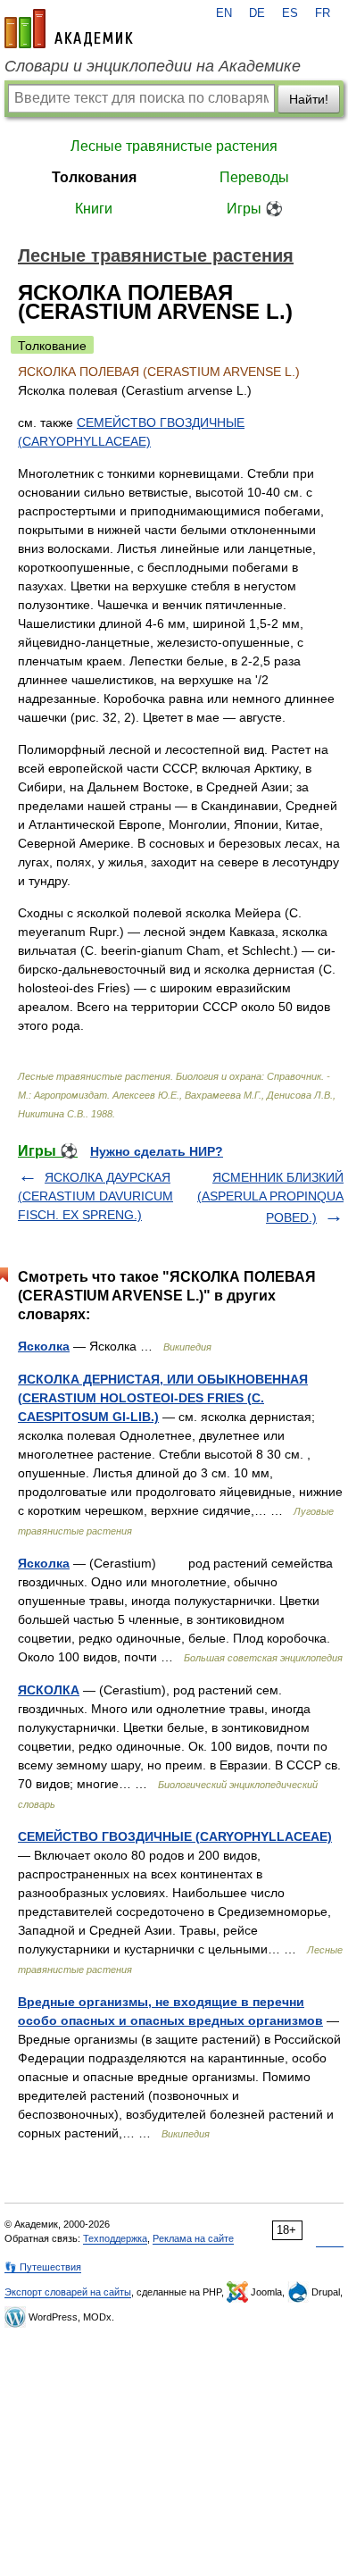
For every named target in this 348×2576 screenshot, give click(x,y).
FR (323, 13)
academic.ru (69, 29)
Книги (94, 209)
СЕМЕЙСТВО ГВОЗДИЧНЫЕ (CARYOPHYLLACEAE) (175, 1836)
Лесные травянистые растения (174, 146)
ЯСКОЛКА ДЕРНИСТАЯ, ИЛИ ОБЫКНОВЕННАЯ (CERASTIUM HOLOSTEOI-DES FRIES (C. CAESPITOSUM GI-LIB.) (163, 1398)
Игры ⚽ (255, 209)
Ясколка (44, 1346)
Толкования (94, 177)
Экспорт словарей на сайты (68, 2292)
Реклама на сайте (193, 2238)
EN (224, 13)
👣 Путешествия (43, 2267)
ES (290, 13)
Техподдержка (115, 2238)
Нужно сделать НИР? (157, 1151)
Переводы (254, 177)
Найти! (309, 99)
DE (257, 13)
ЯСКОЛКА (49, 1690)
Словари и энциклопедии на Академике (153, 66)
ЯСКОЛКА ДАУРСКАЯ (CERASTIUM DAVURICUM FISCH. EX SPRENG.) (95, 1196)
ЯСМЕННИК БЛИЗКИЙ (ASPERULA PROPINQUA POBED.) (270, 1197)
